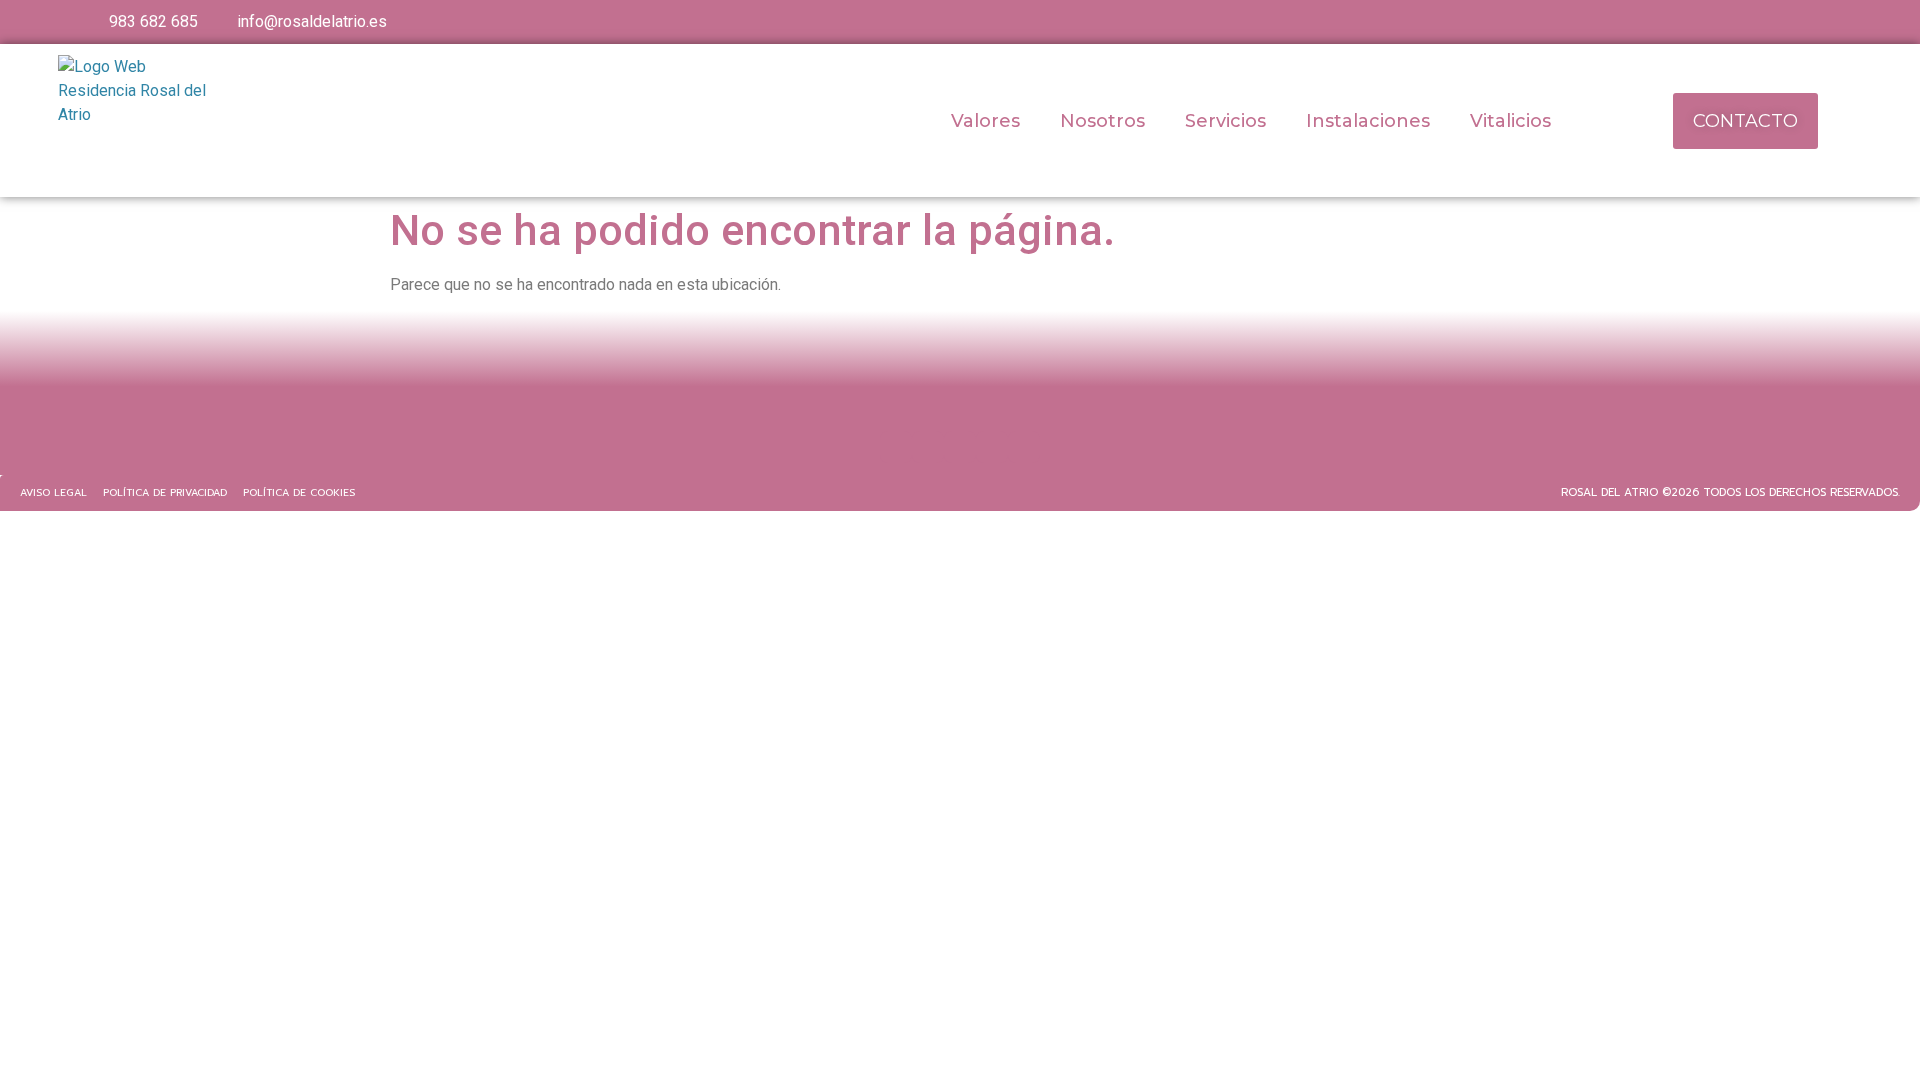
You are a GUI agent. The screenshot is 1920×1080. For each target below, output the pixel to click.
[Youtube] (928, 447)
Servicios (1225, 121)
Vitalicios (1510, 121)
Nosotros (1102, 121)
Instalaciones (1368, 121)
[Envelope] (992, 447)
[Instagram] (960, 447)
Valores (985, 121)
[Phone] (1024, 447)
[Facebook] (896, 447)
